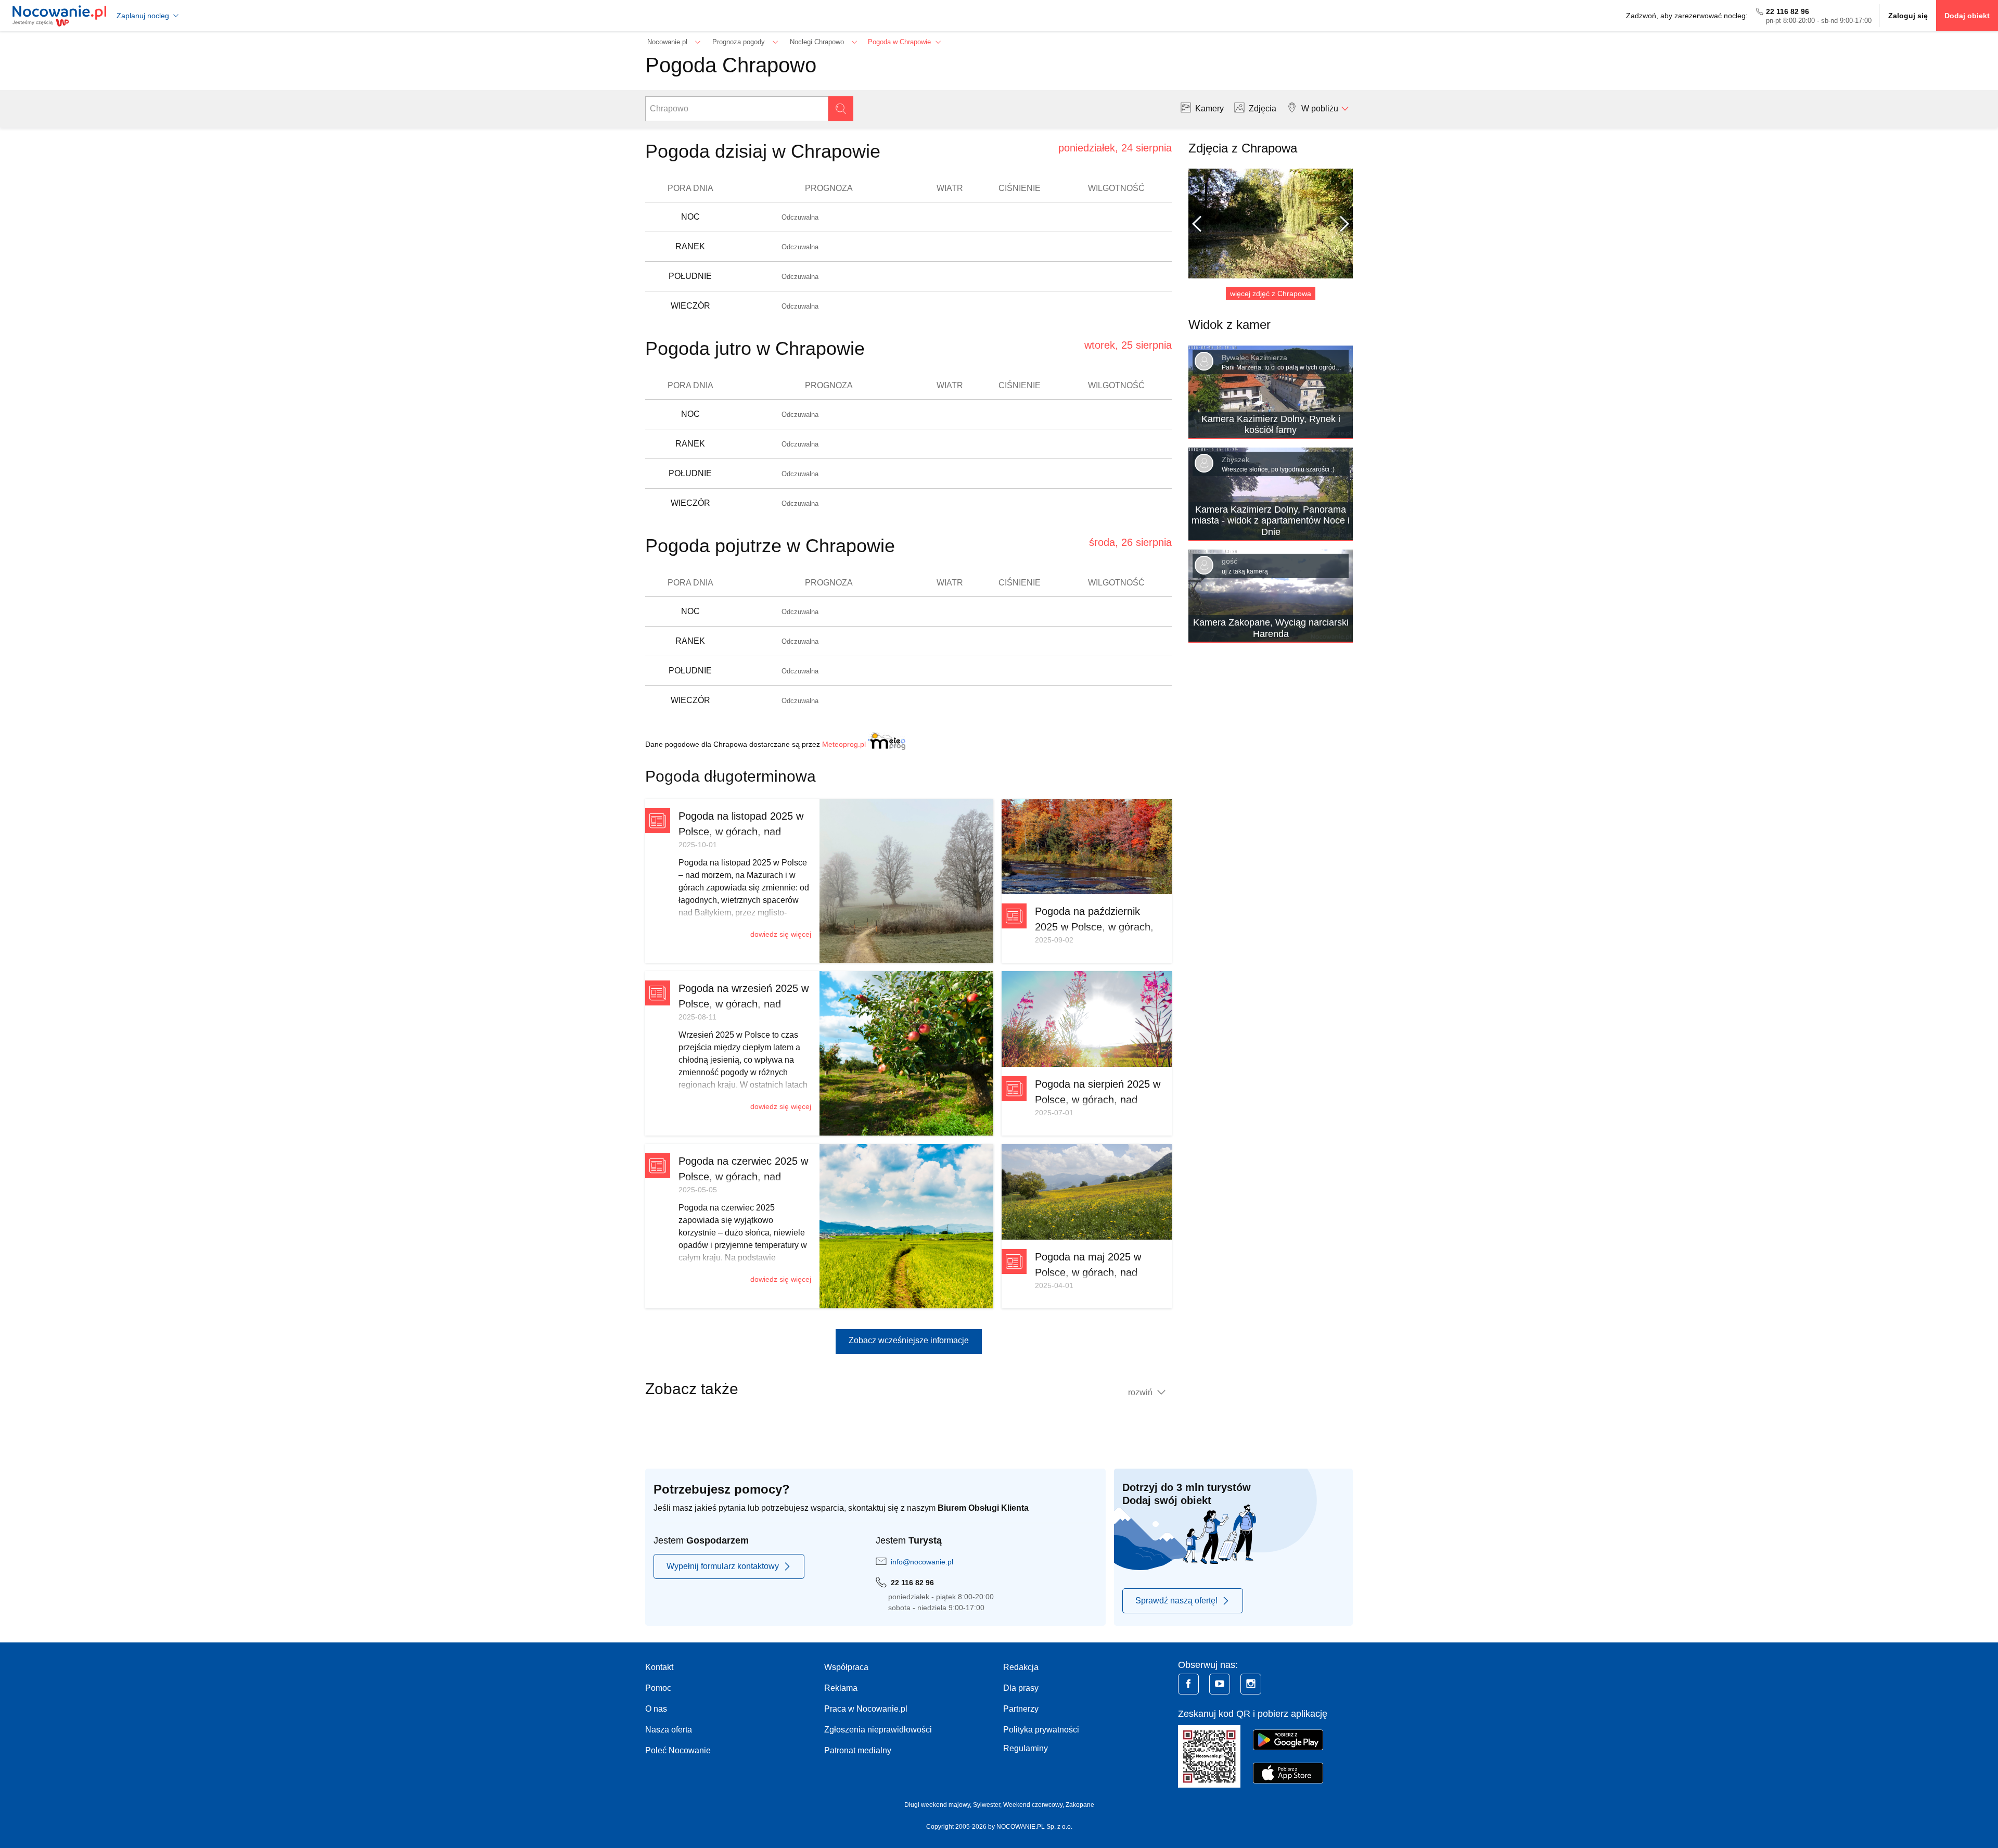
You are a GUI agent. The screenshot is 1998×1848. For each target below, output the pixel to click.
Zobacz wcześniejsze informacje (909, 1340)
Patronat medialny (858, 1750)
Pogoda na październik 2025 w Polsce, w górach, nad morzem (1094, 927)
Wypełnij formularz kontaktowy (723, 1566)
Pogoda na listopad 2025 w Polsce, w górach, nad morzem (741, 832)
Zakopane (1080, 1805)
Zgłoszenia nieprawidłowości (878, 1730)
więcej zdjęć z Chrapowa (1271, 294)
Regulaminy (1026, 1748)
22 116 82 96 (1788, 11)
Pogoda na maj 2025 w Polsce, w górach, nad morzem (1088, 1272)
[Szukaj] (841, 109)
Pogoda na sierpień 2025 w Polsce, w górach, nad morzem (1098, 1100)
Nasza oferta (669, 1730)
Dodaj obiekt (1967, 16)
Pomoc (658, 1688)
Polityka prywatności (1041, 1730)
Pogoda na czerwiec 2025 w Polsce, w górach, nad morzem (743, 1177)
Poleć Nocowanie (678, 1750)
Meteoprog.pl (844, 744)
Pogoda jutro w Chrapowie (755, 348)
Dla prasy (1021, 1688)
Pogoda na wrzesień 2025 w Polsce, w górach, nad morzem (744, 1004)
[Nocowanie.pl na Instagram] (1251, 1684)
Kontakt (659, 1667)
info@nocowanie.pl (922, 1562)
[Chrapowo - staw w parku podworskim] (1271, 224)
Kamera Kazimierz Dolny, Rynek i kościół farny (1271, 425)
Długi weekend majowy (937, 1805)
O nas (656, 1709)
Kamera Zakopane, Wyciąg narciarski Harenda (1271, 628)
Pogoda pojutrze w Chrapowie (770, 546)
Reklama (841, 1688)
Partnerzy (1021, 1709)
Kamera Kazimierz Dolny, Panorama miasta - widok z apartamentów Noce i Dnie (1271, 521)
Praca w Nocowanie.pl (866, 1709)
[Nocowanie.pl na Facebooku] (1188, 1684)
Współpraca (846, 1667)
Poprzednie (1201, 224)
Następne (1340, 224)
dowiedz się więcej (781, 934)
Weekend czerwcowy (1033, 1805)
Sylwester (987, 1805)
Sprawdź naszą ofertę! (1176, 1601)
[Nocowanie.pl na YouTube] (1220, 1684)
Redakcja (1021, 1667)
